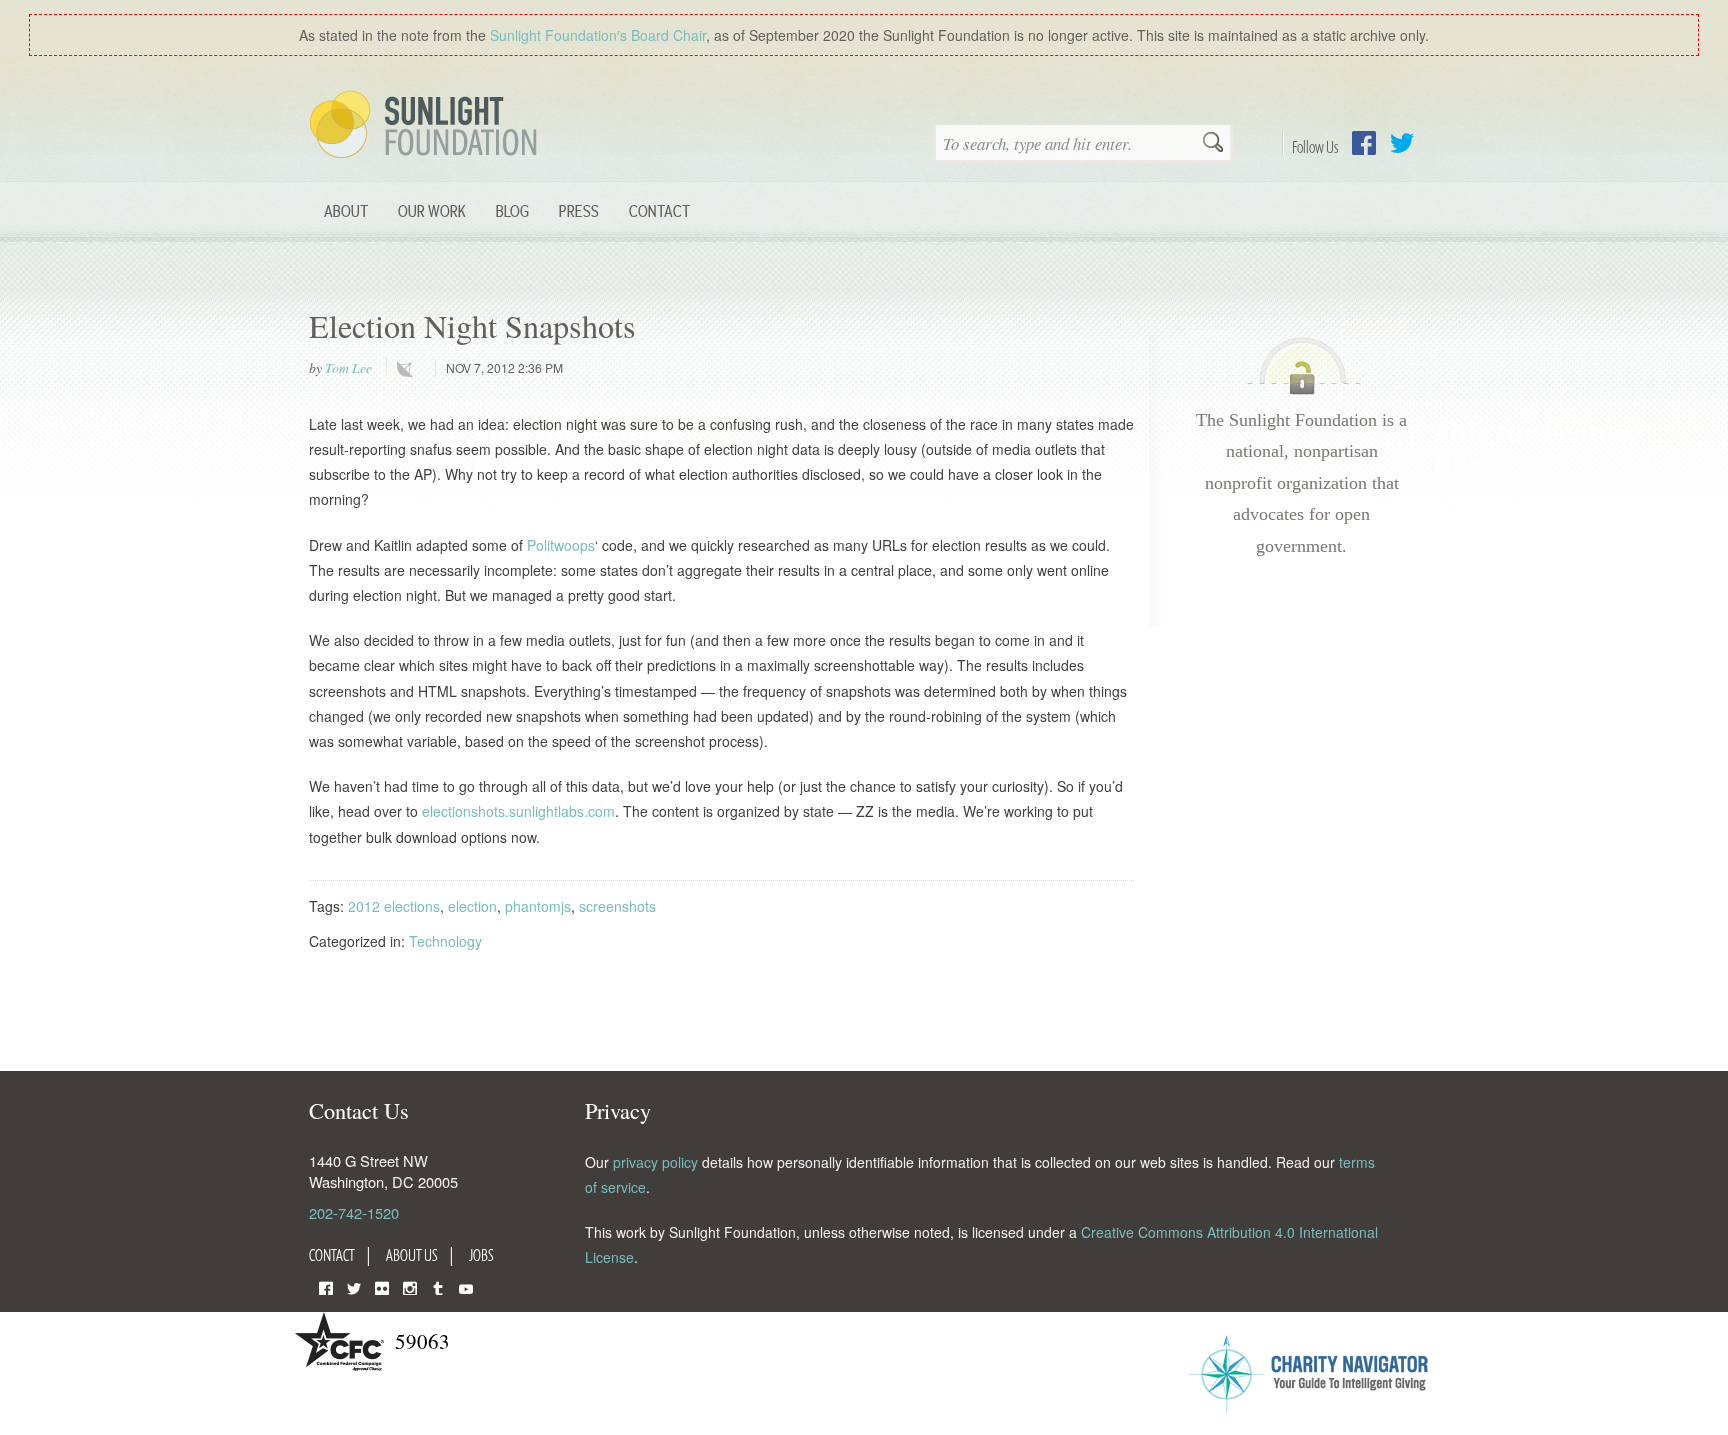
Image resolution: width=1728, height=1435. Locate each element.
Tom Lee (348, 368)
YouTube (466, 1286)
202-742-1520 (354, 1212)
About (346, 210)
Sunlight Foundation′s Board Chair (598, 35)
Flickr (382, 1286)
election (472, 906)
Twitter (1402, 143)
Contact (659, 210)
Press (579, 210)
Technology (445, 941)
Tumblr (438, 1286)
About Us (412, 1255)
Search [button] (1213, 144)
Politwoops (561, 545)
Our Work (432, 210)
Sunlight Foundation (427, 126)
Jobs (481, 1255)
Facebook (1364, 143)
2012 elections (394, 906)
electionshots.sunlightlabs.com (518, 811)
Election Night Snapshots (472, 325)
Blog (512, 210)
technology (409, 369)
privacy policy (655, 1162)
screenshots (617, 906)
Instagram (410, 1286)
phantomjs (538, 906)
